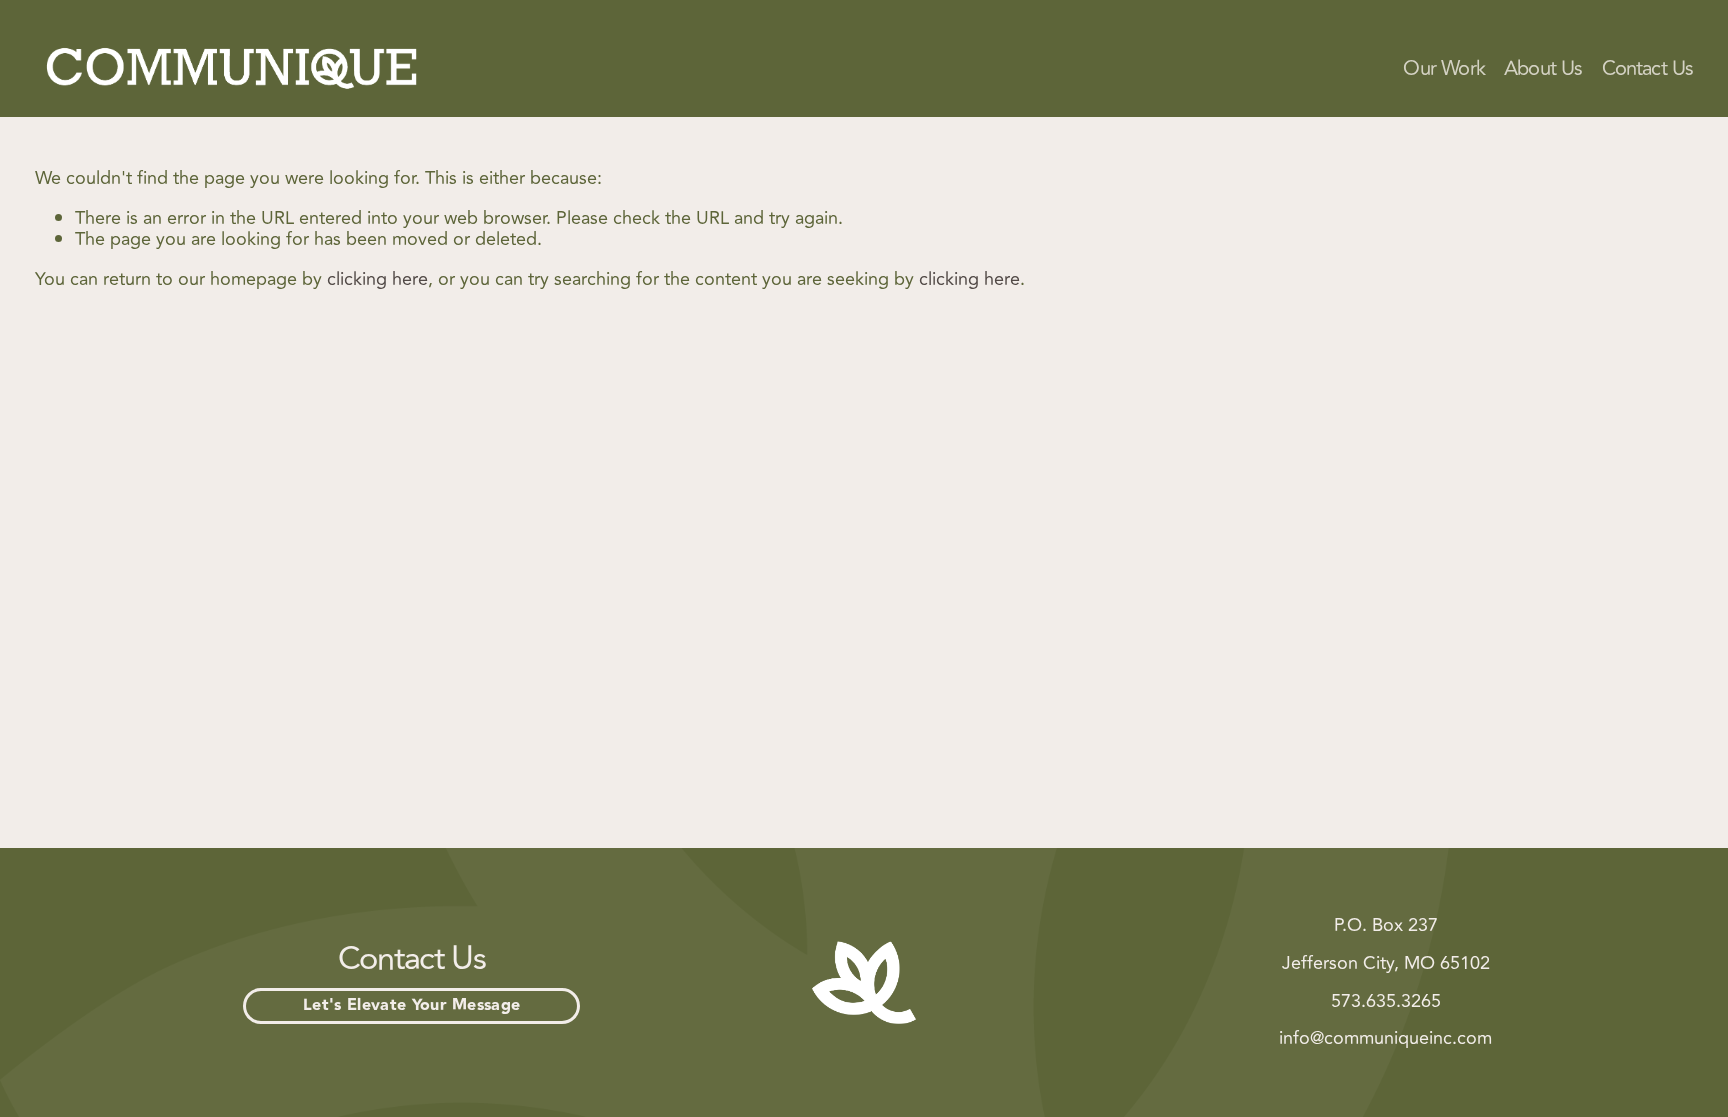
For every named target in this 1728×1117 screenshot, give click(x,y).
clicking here (377, 279)
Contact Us (1648, 69)
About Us (1543, 69)
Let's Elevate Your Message (411, 1005)
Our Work (1444, 69)
